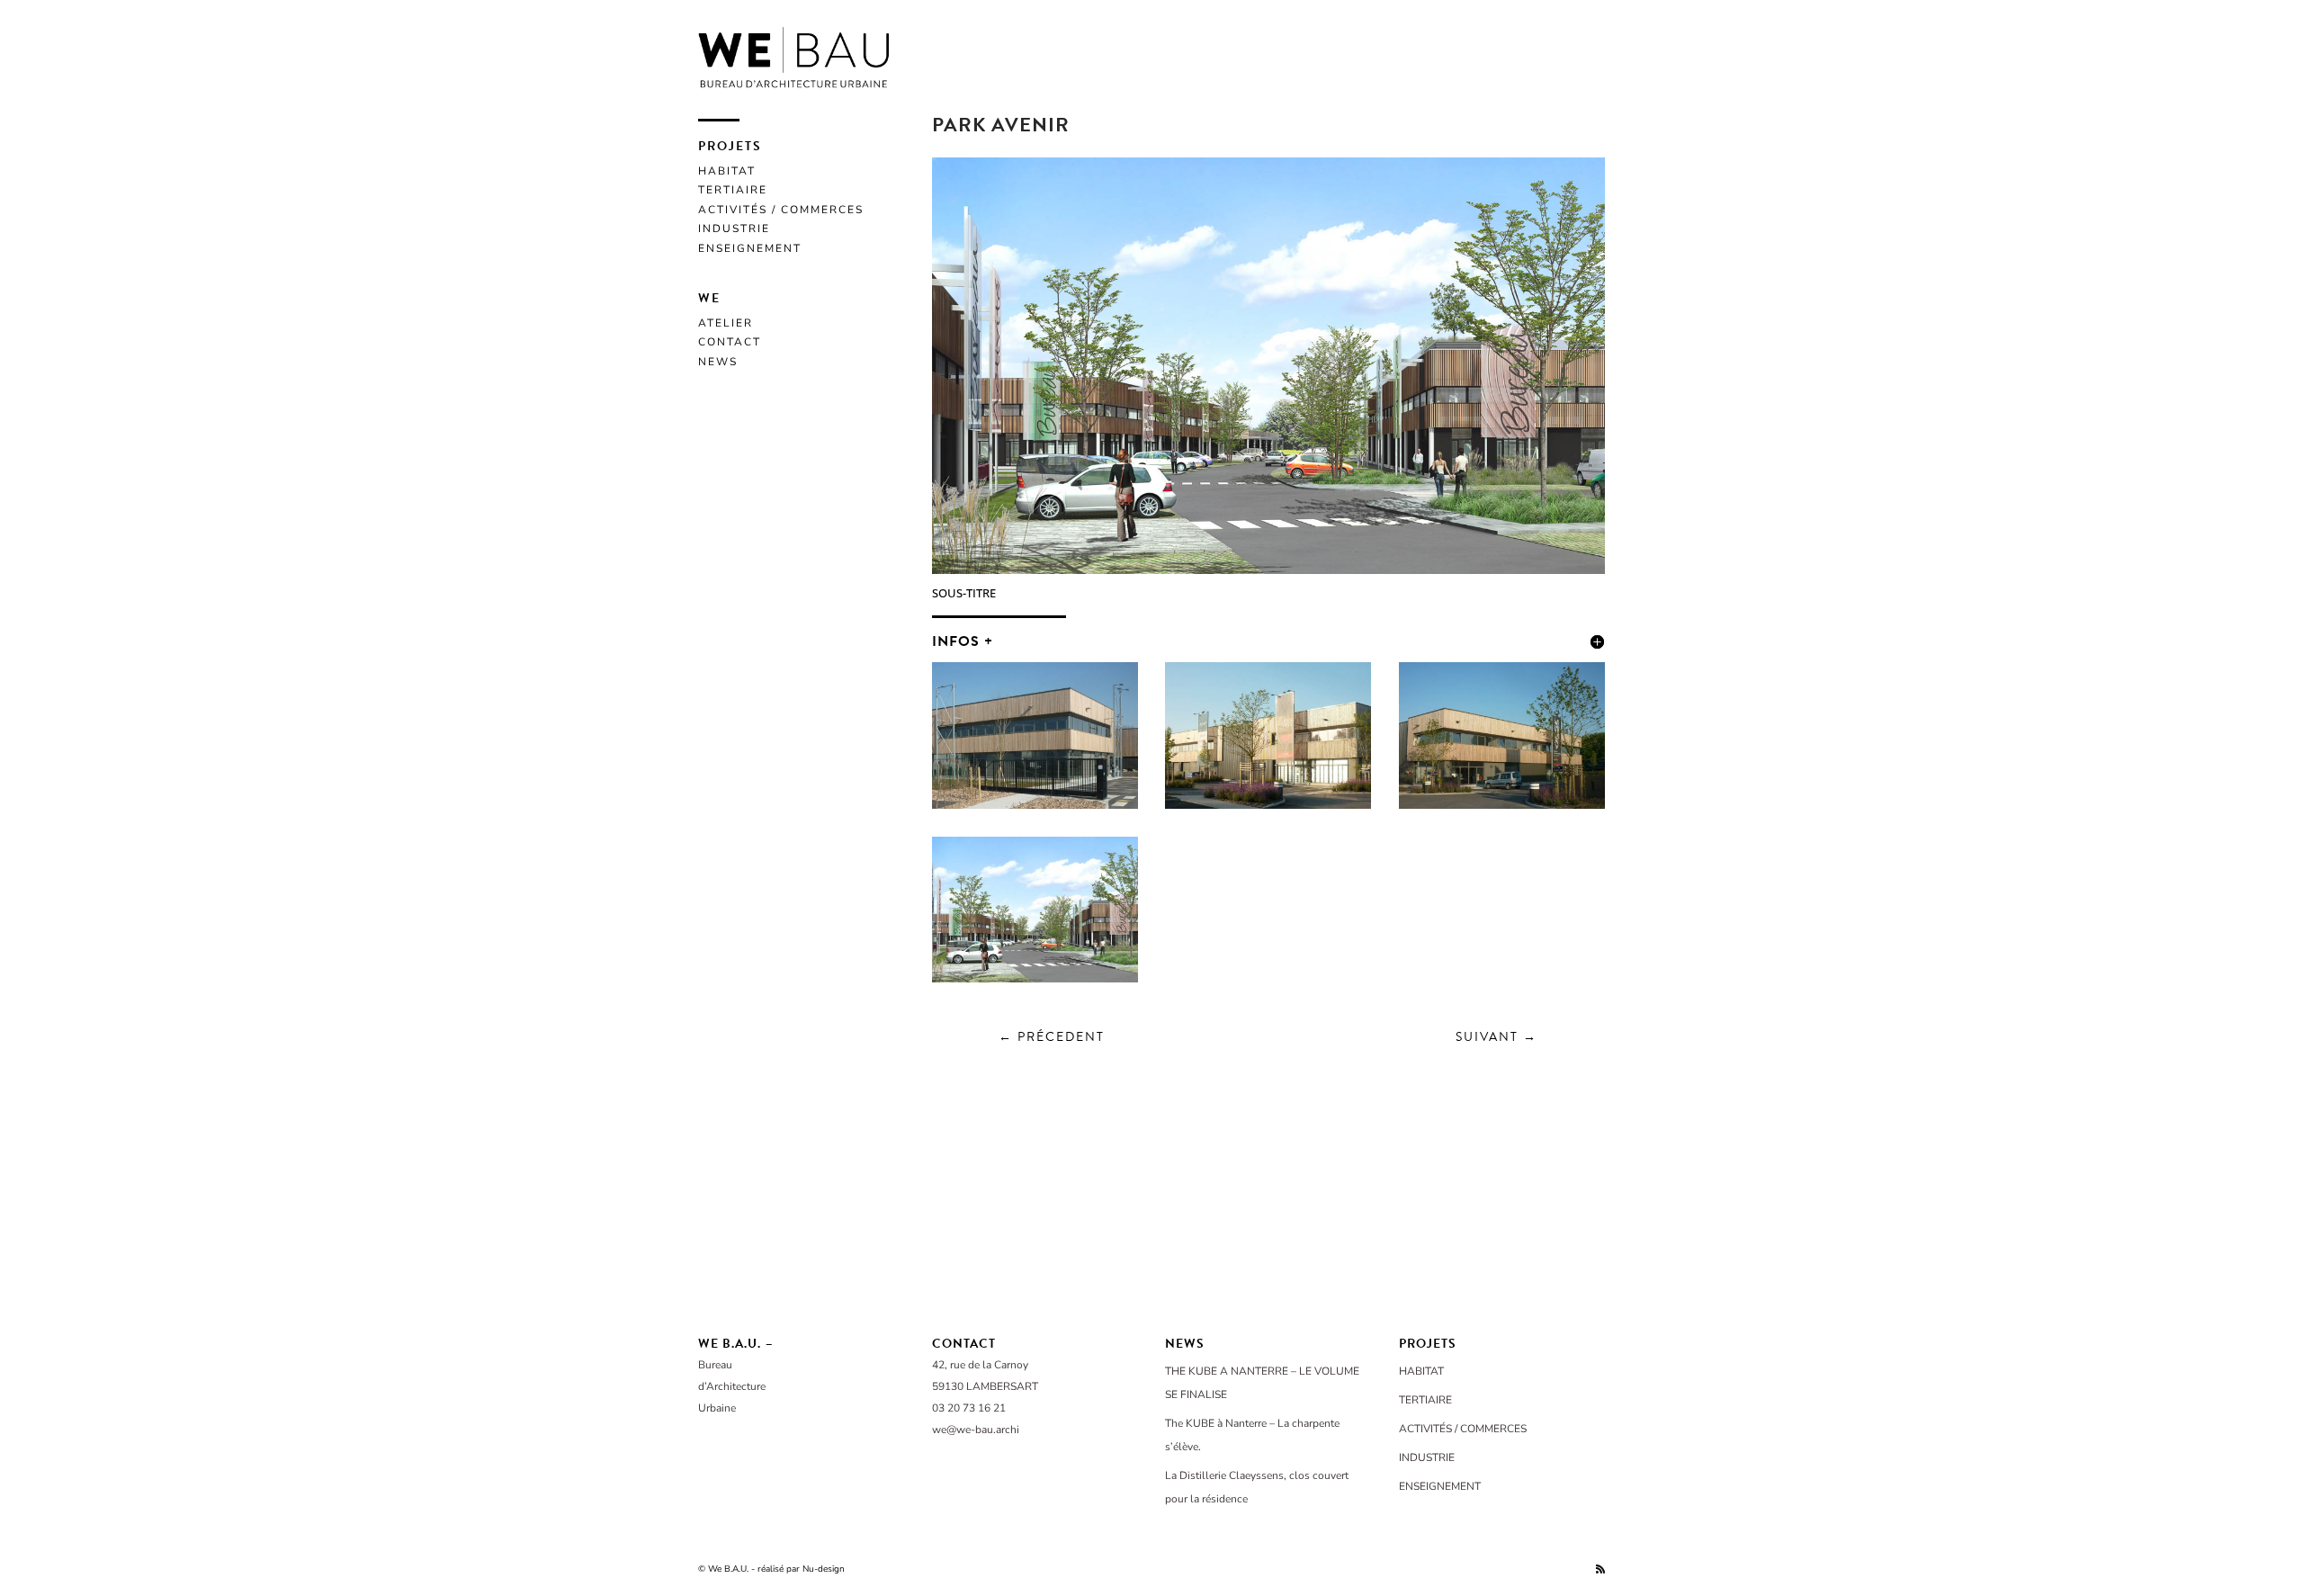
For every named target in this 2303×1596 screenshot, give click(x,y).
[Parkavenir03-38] (1268, 808)
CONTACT (730, 342)
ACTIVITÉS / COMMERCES (781, 210)
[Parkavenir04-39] (1035, 808)
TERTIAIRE (733, 190)
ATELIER (726, 323)
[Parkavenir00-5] (1035, 982)
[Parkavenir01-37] (1502, 808)
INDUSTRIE (734, 229)
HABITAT (727, 171)
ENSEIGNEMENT (750, 248)
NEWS (718, 362)
